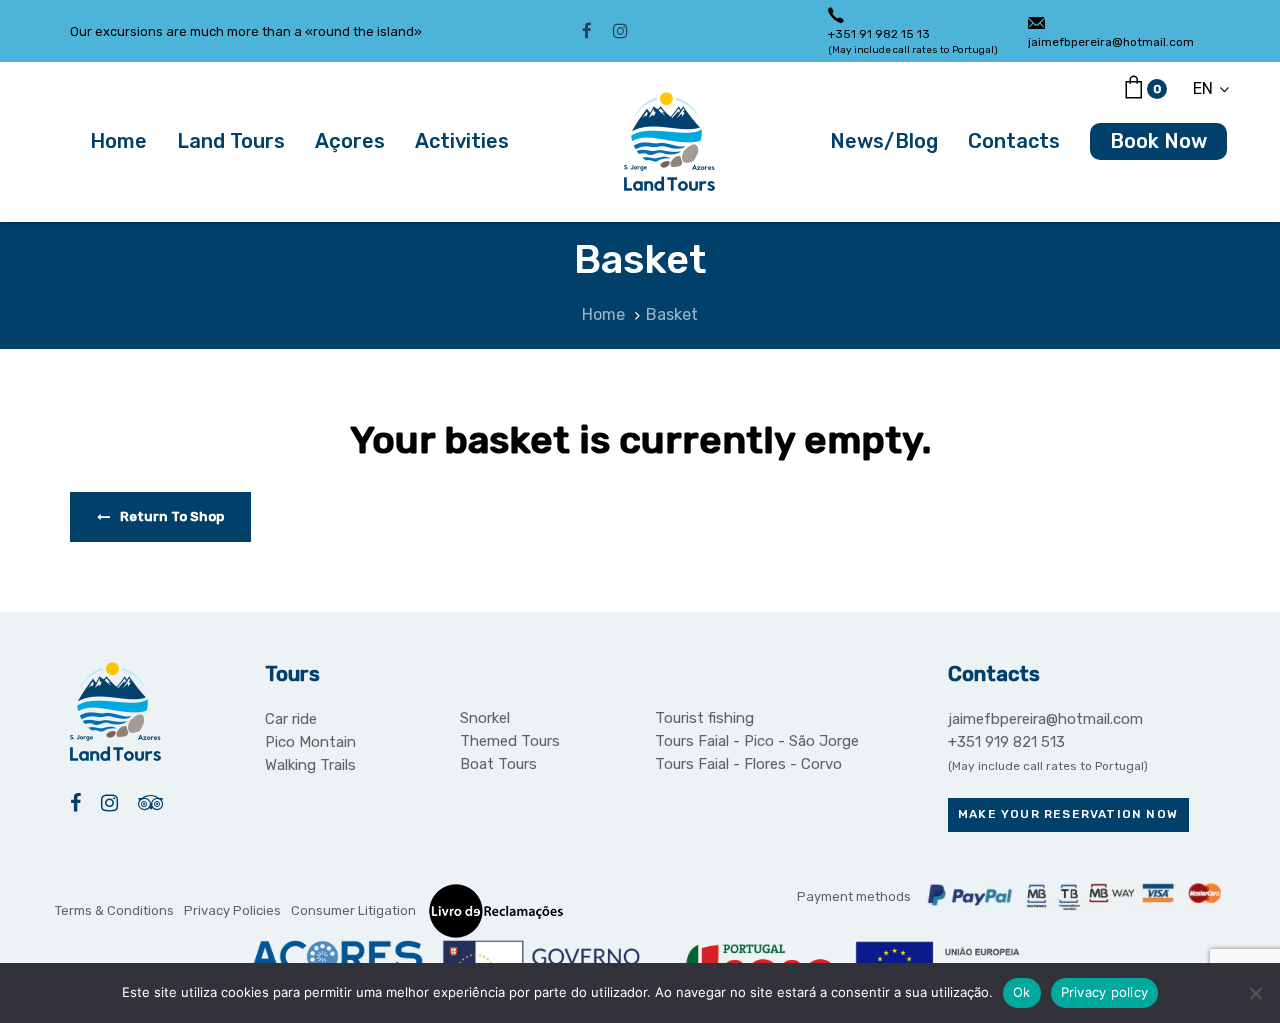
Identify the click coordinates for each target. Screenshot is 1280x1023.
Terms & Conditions (114, 910)
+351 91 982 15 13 (879, 34)
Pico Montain (310, 742)
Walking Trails (310, 765)
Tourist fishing (704, 718)
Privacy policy (1105, 992)
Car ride (291, 719)
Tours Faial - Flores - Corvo (748, 764)
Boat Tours (498, 764)
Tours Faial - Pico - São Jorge (757, 741)
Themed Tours (510, 741)
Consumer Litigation (353, 910)
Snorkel (485, 718)
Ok (1022, 992)
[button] (1211, 88)
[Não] (1255, 993)
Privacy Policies (232, 910)
